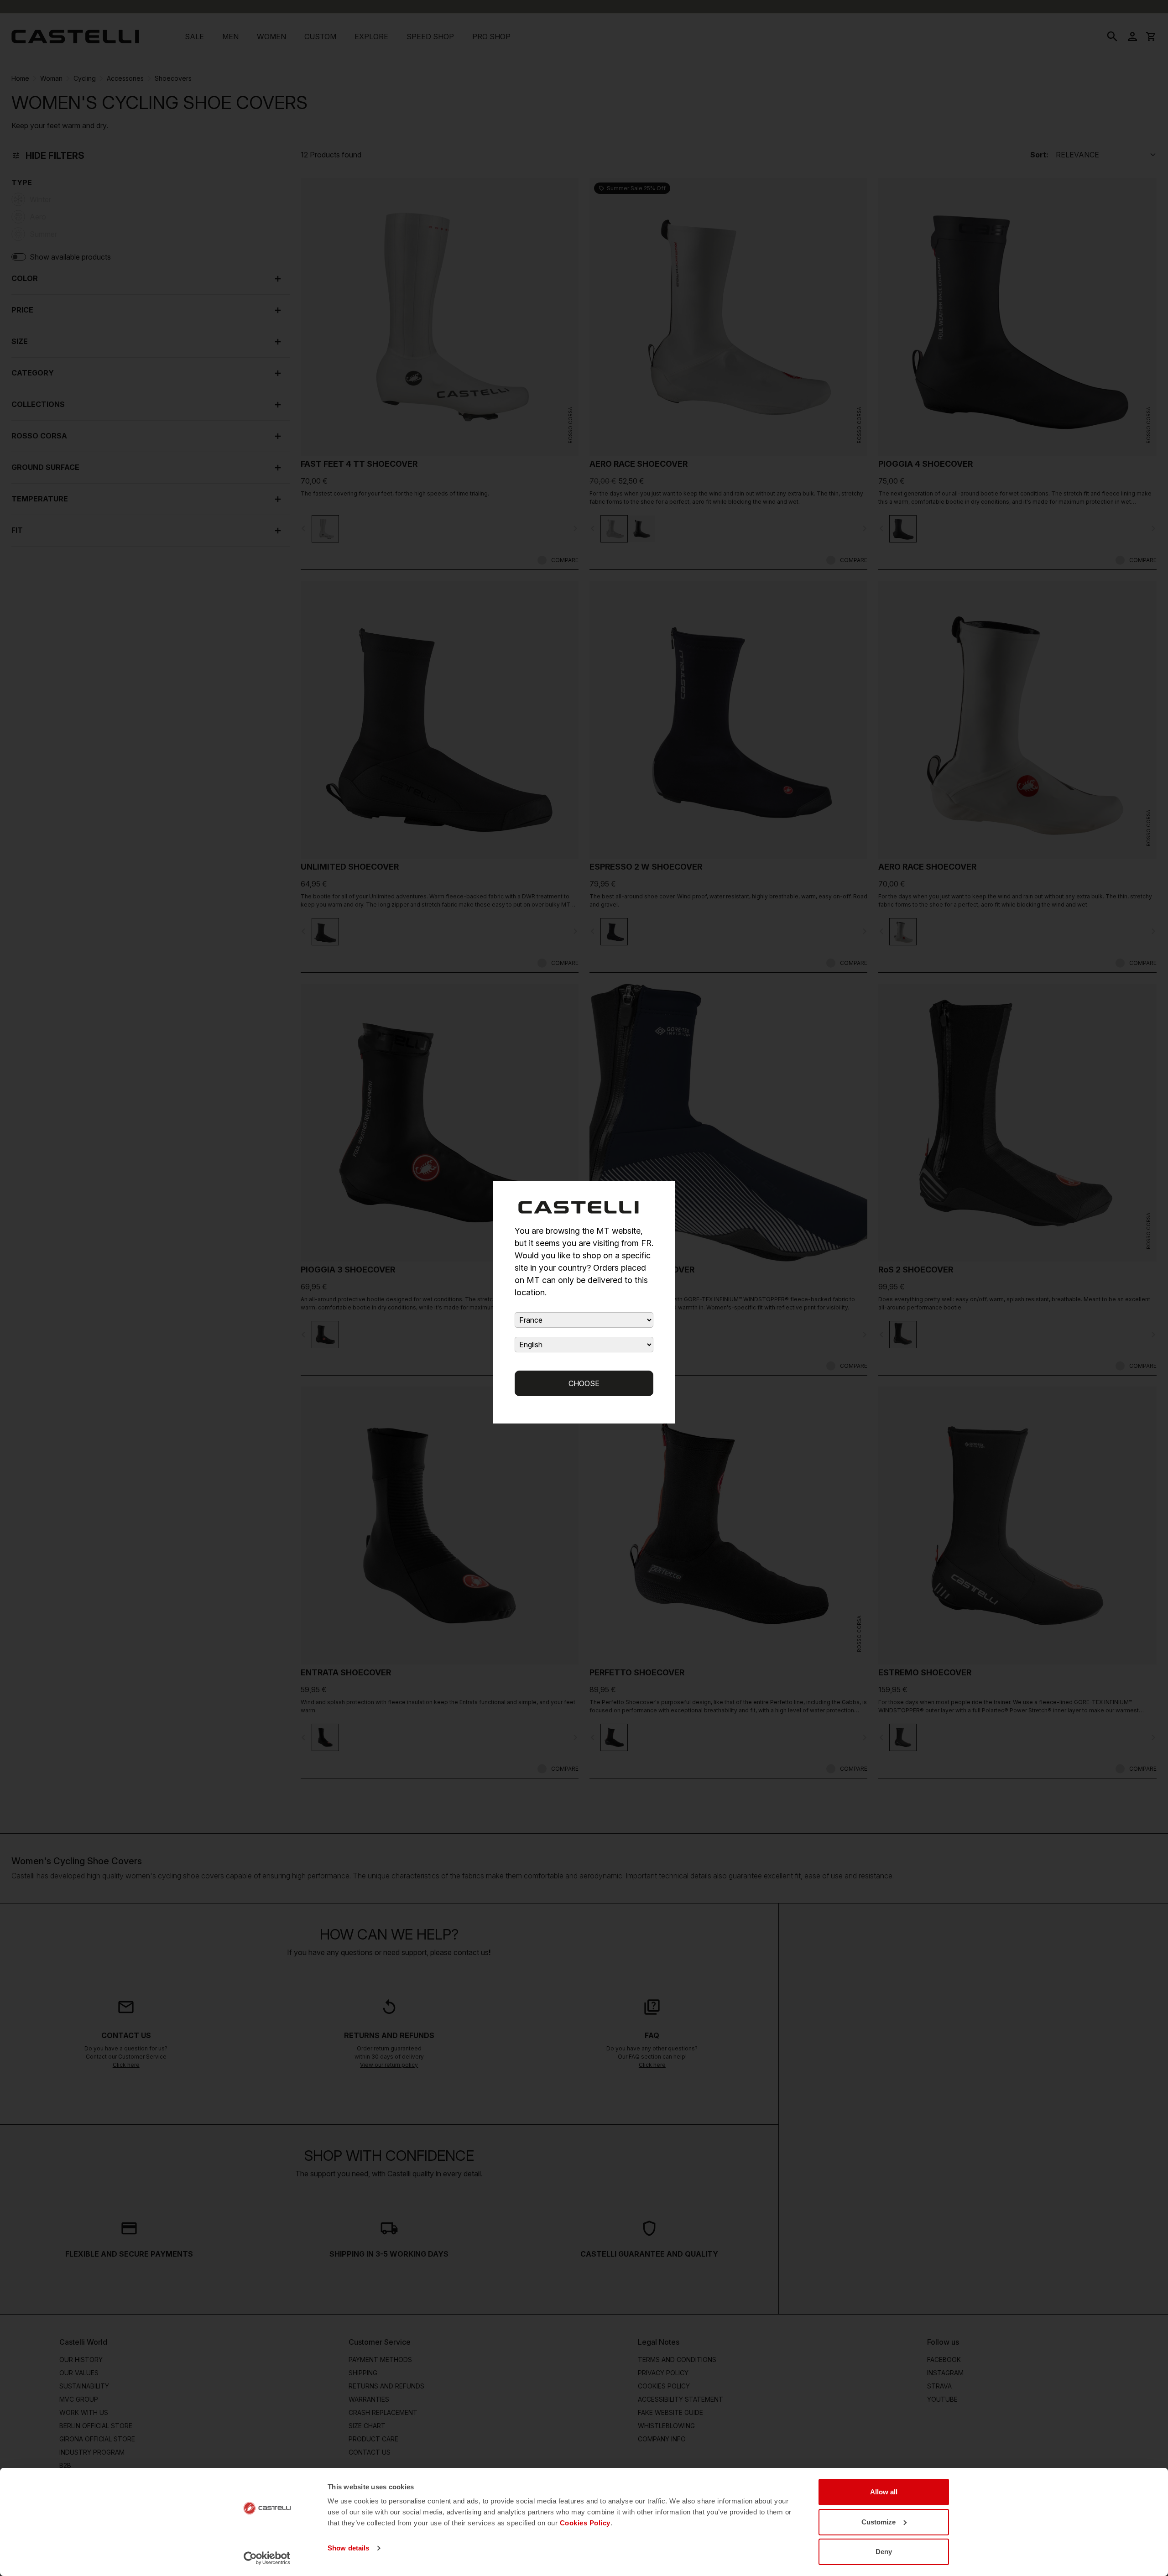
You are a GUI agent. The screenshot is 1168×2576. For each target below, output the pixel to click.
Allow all (884, 2492)
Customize (879, 2522)
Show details (348, 2548)
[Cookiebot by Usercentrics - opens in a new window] (267, 2558)
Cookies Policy (585, 2523)
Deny (884, 2552)
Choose (584, 1383)
